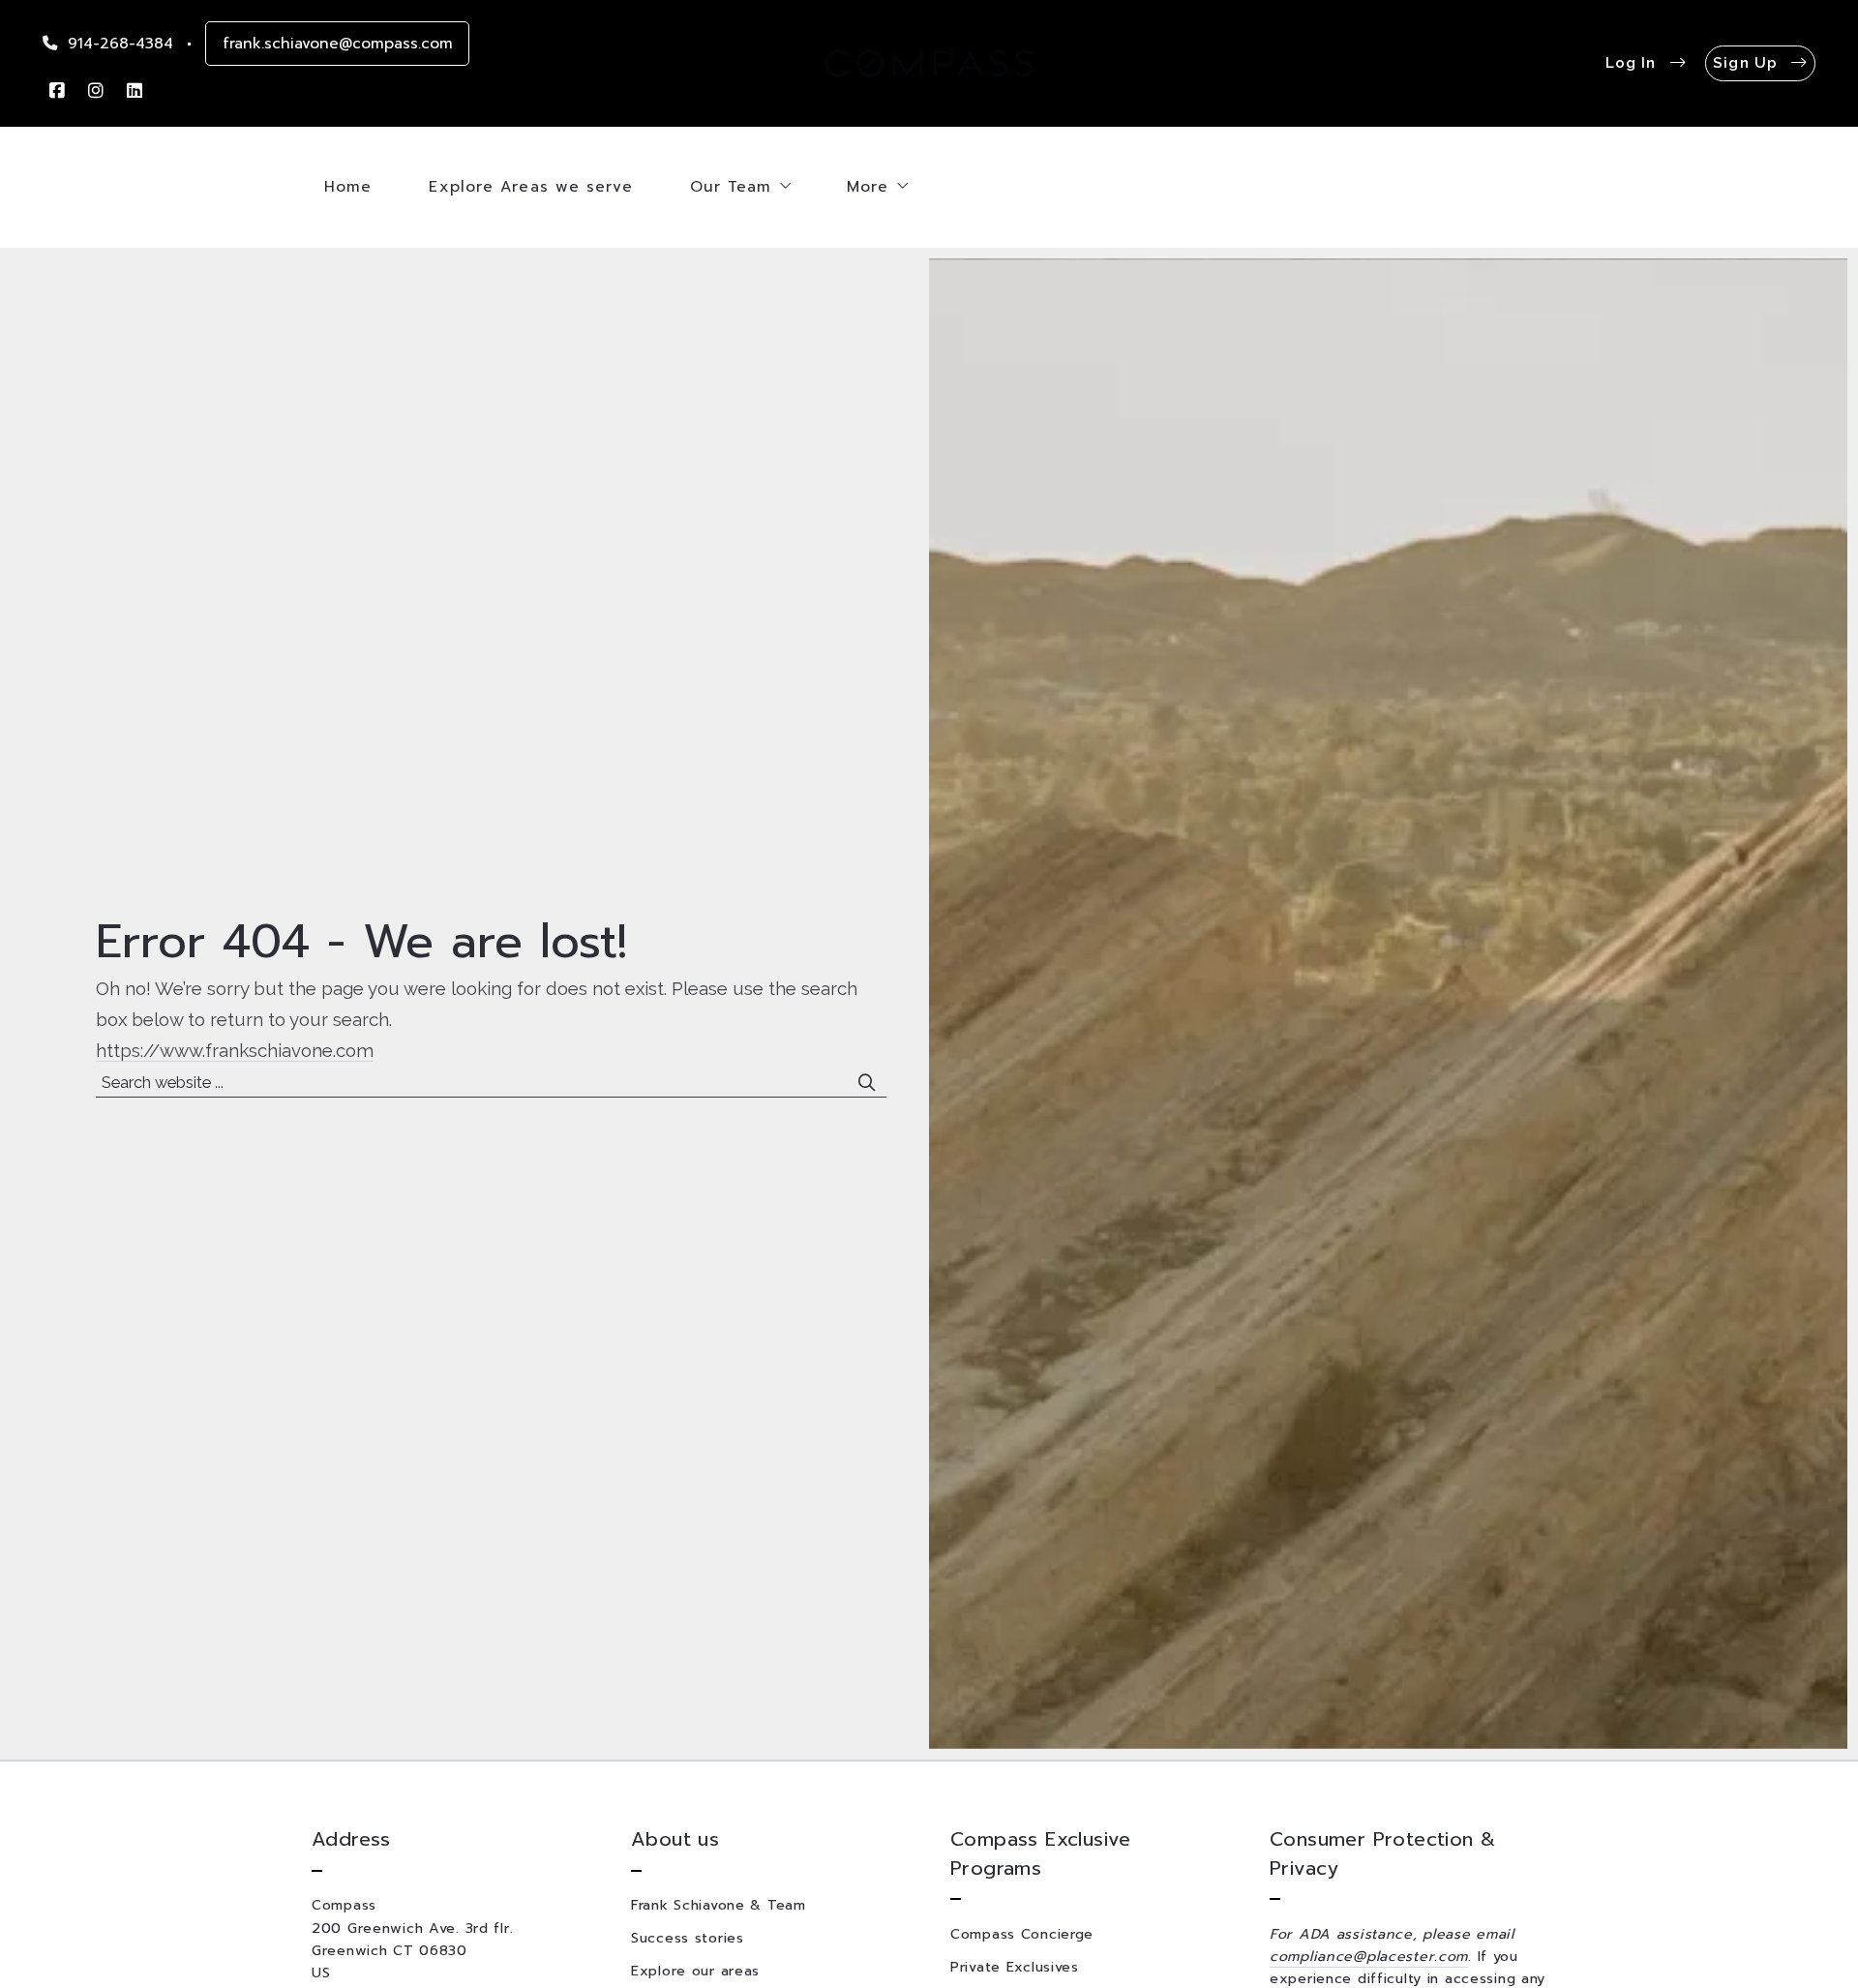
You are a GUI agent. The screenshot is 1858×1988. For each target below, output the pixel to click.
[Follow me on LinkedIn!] (135, 91)
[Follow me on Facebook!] (57, 91)
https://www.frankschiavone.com (235, 1050)
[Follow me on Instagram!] (96, 91)
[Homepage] (929, 63)
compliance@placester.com (1369, 1956)
